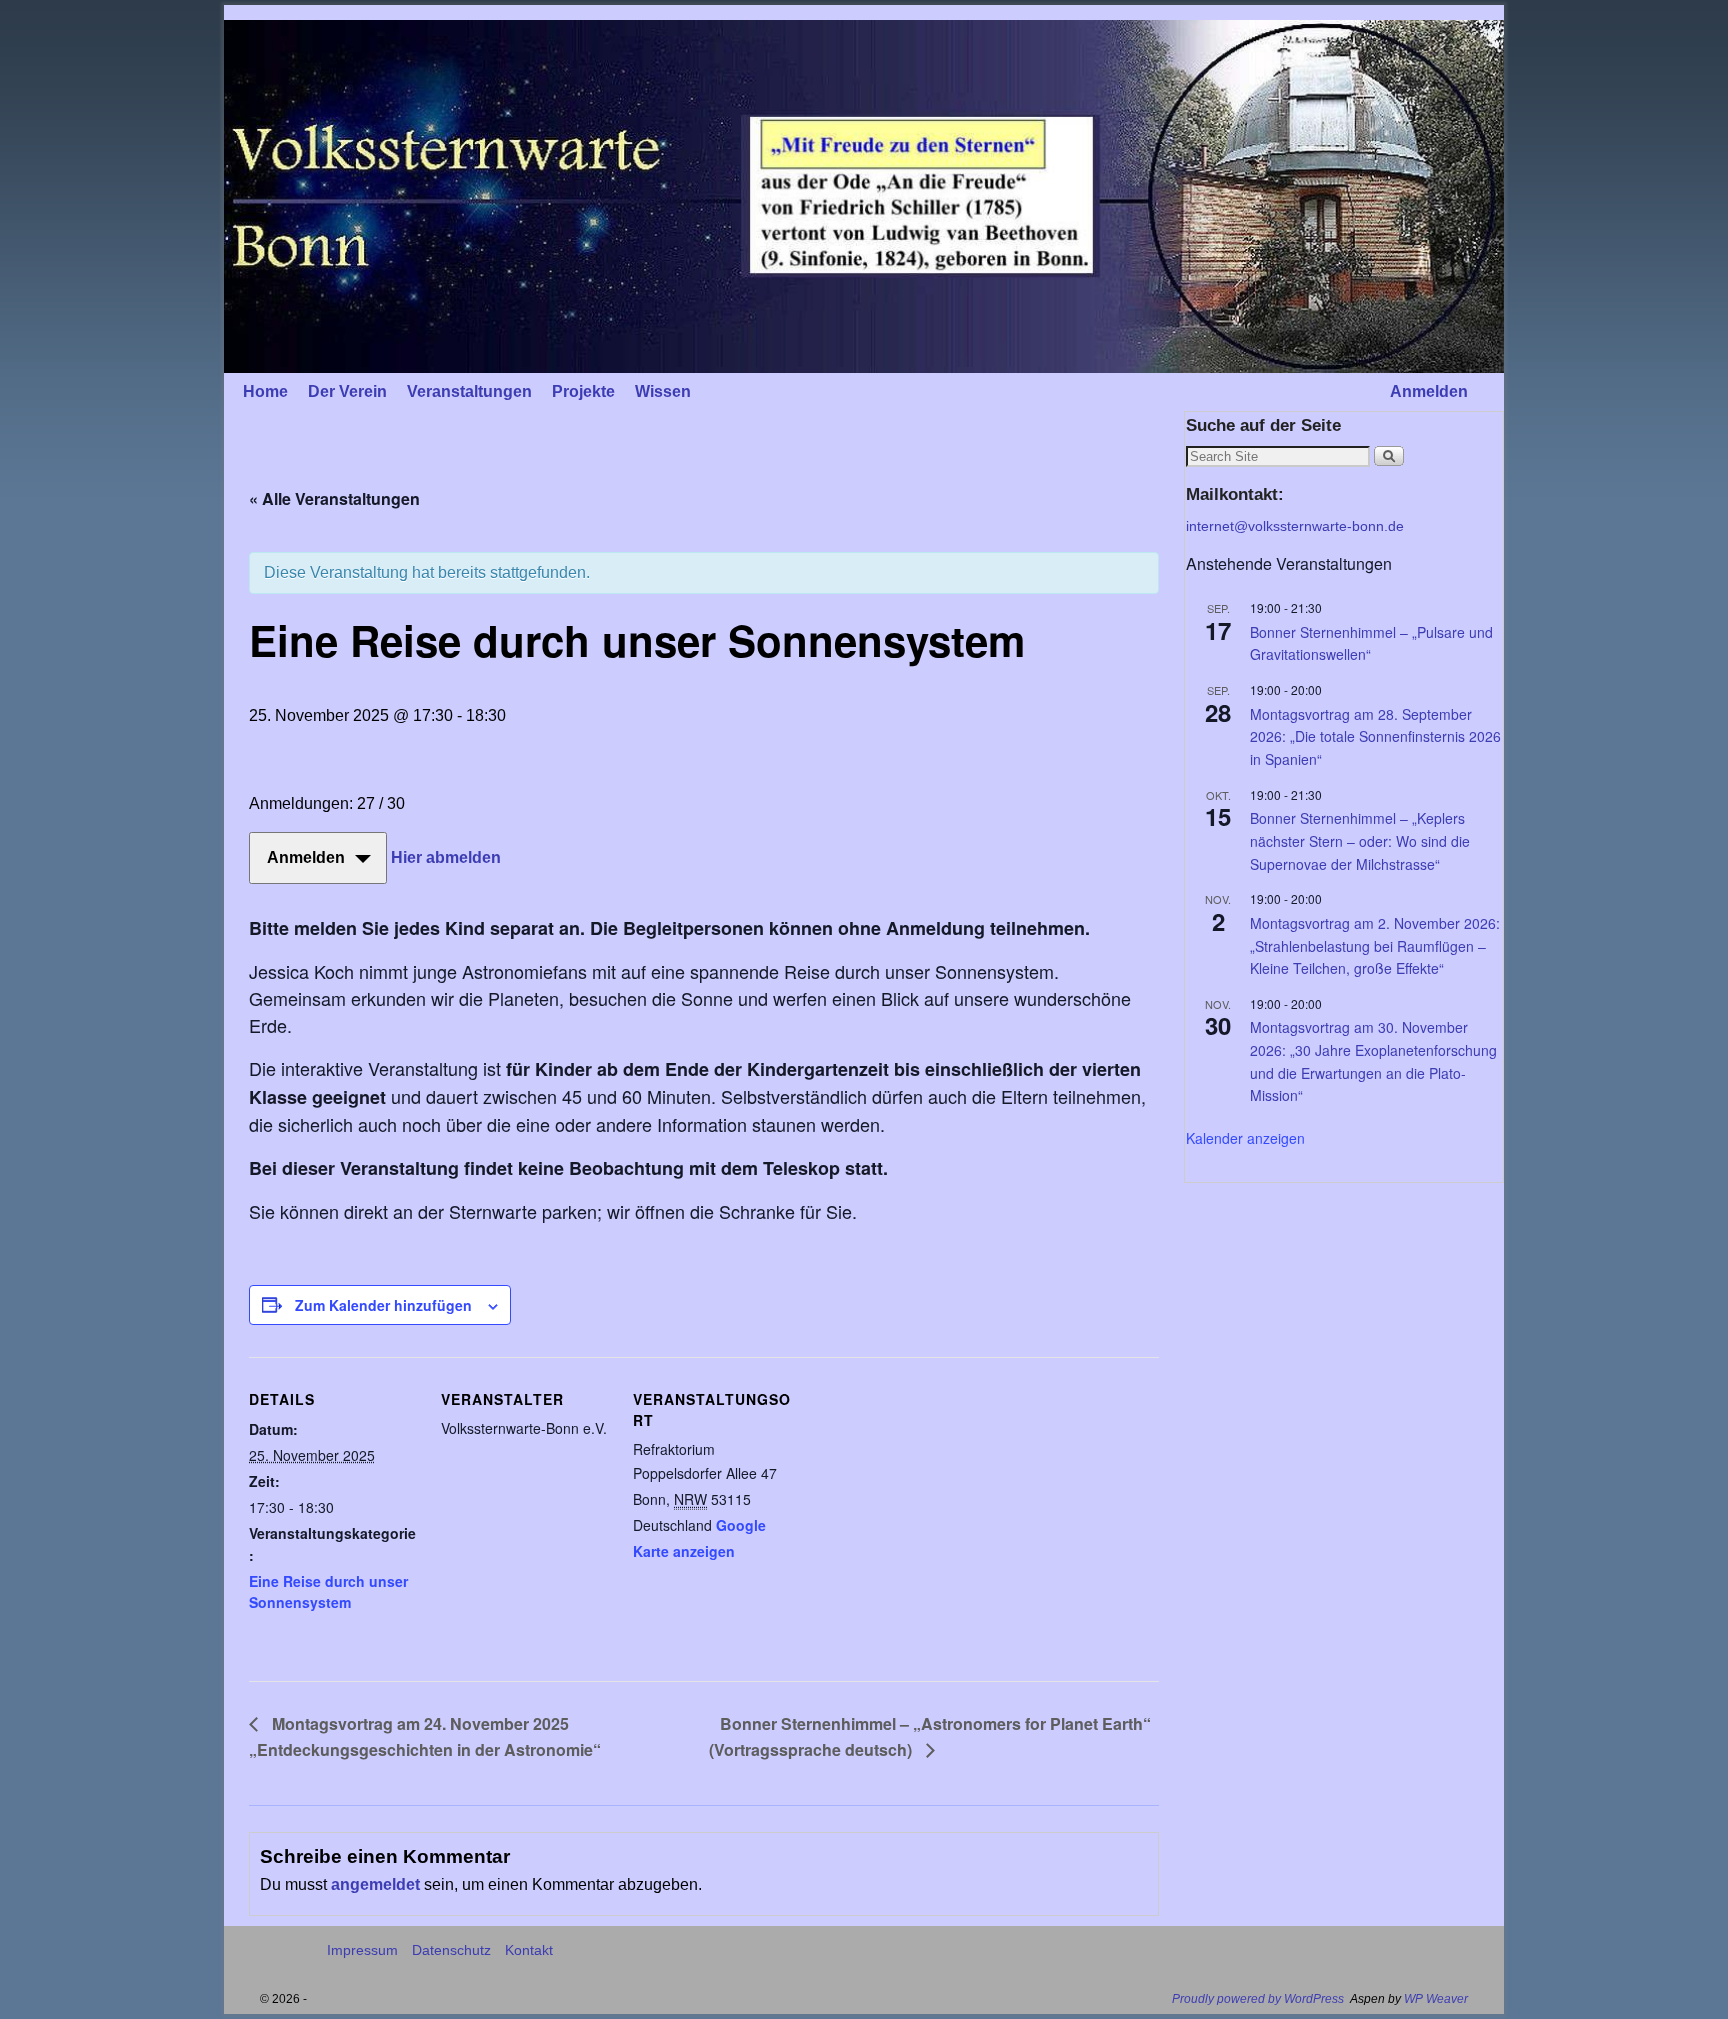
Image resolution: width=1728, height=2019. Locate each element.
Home (265, 391)
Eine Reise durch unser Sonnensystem (328, 1591)
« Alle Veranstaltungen (334, 498)
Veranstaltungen (469, 391)
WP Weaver (1436, 1999)
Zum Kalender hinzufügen (383, 1305)
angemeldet (375, 1884)
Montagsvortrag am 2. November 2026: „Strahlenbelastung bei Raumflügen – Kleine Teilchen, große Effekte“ (1375, 945)
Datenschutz (451, 1950)
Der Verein (347, 391)
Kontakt (529, 1950)
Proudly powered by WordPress (1258, 1999)
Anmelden (1429, 391)
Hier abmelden (446, 857)
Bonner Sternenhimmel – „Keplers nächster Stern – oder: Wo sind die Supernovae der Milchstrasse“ (1360, 840)
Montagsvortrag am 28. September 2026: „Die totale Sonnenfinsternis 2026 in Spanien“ (1375, 736)
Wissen (663, 391)
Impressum (362, 1950)
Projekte (583, 391)
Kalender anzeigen (1245, 1138)
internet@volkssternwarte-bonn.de (1295, 526)
